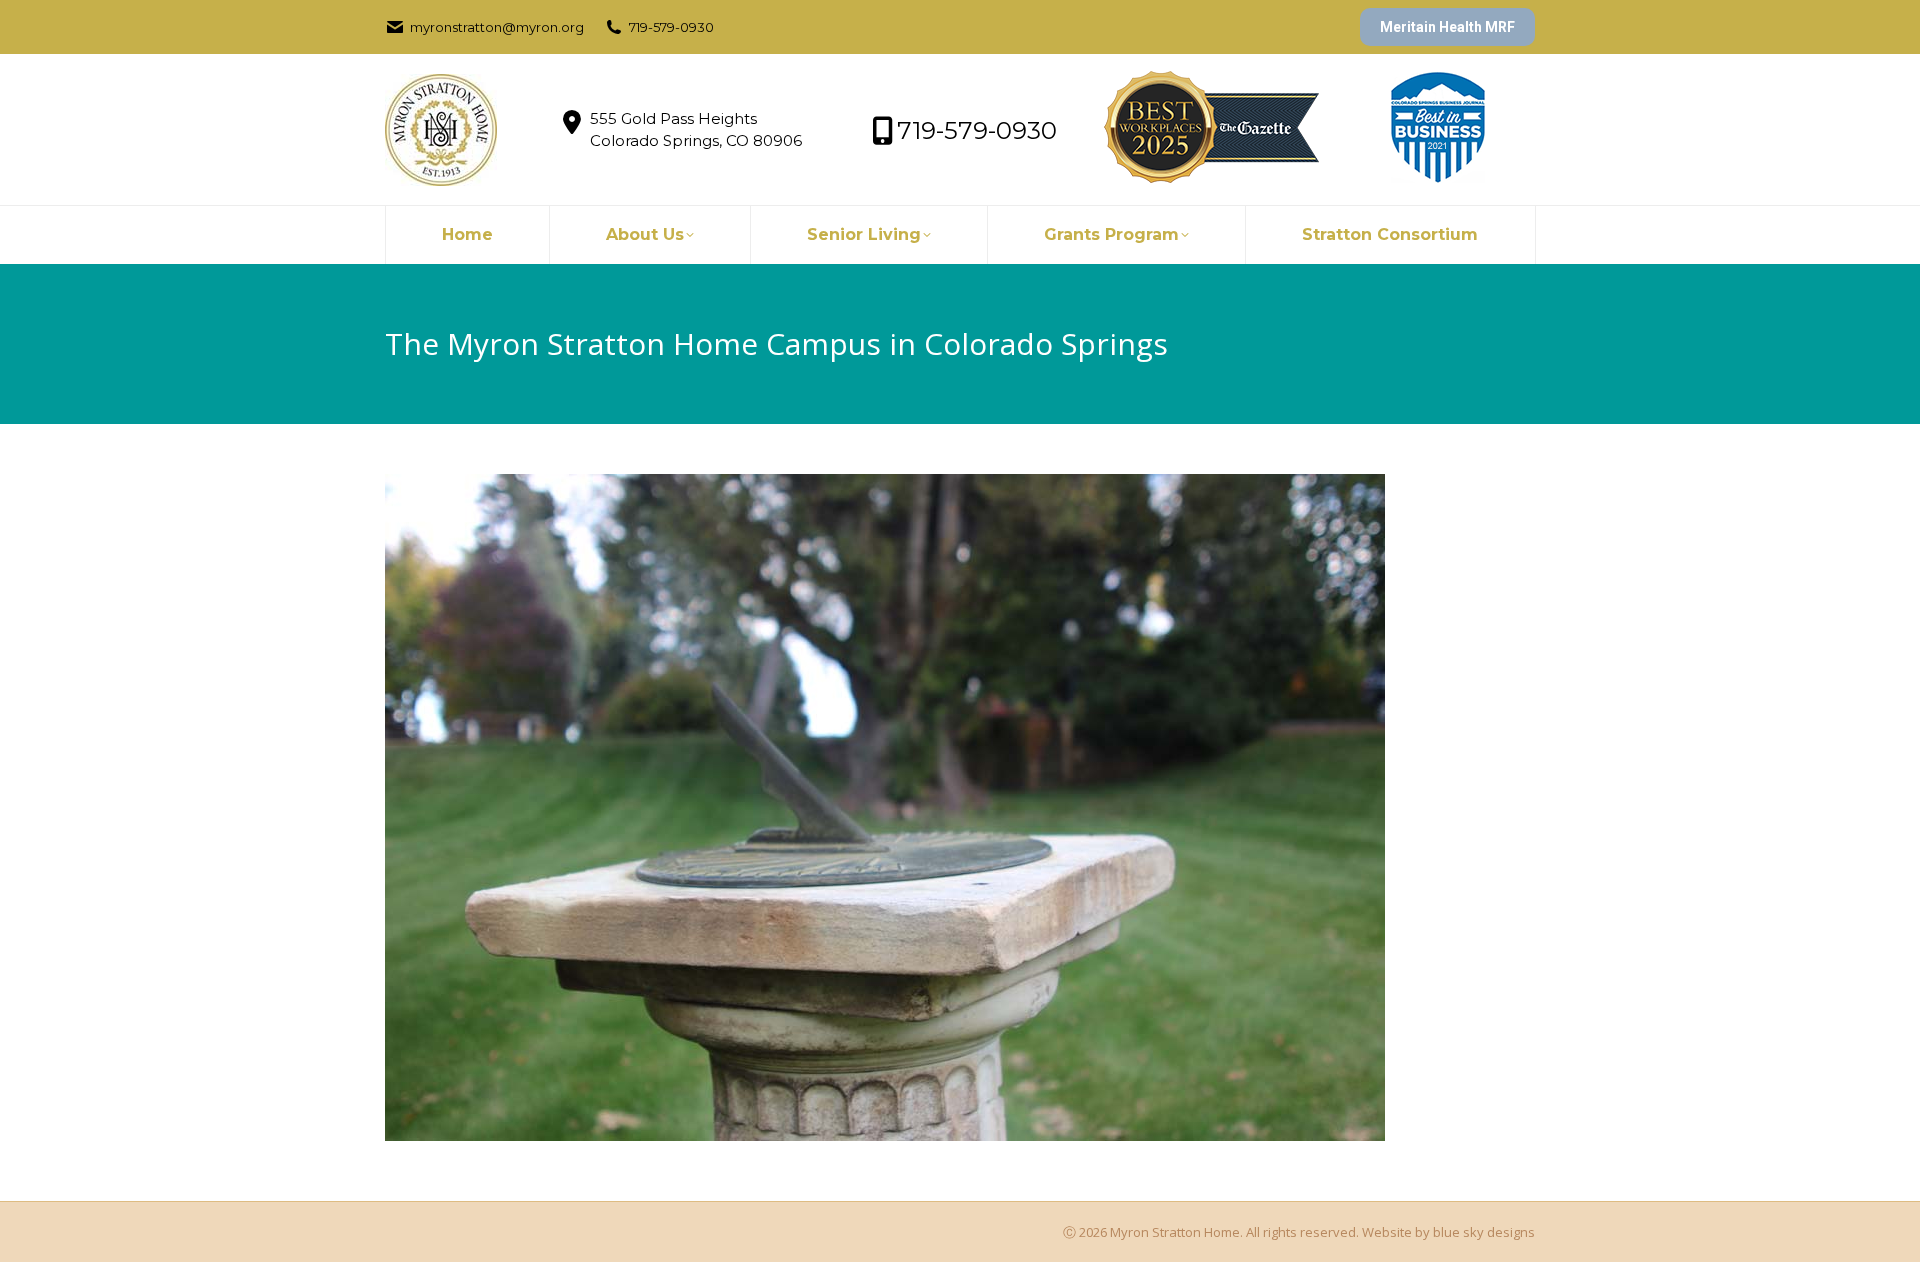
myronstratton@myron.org (497, 27)
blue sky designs (1484, 1232)
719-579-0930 (671, 27)
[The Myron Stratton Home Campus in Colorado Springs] (960, 807)
